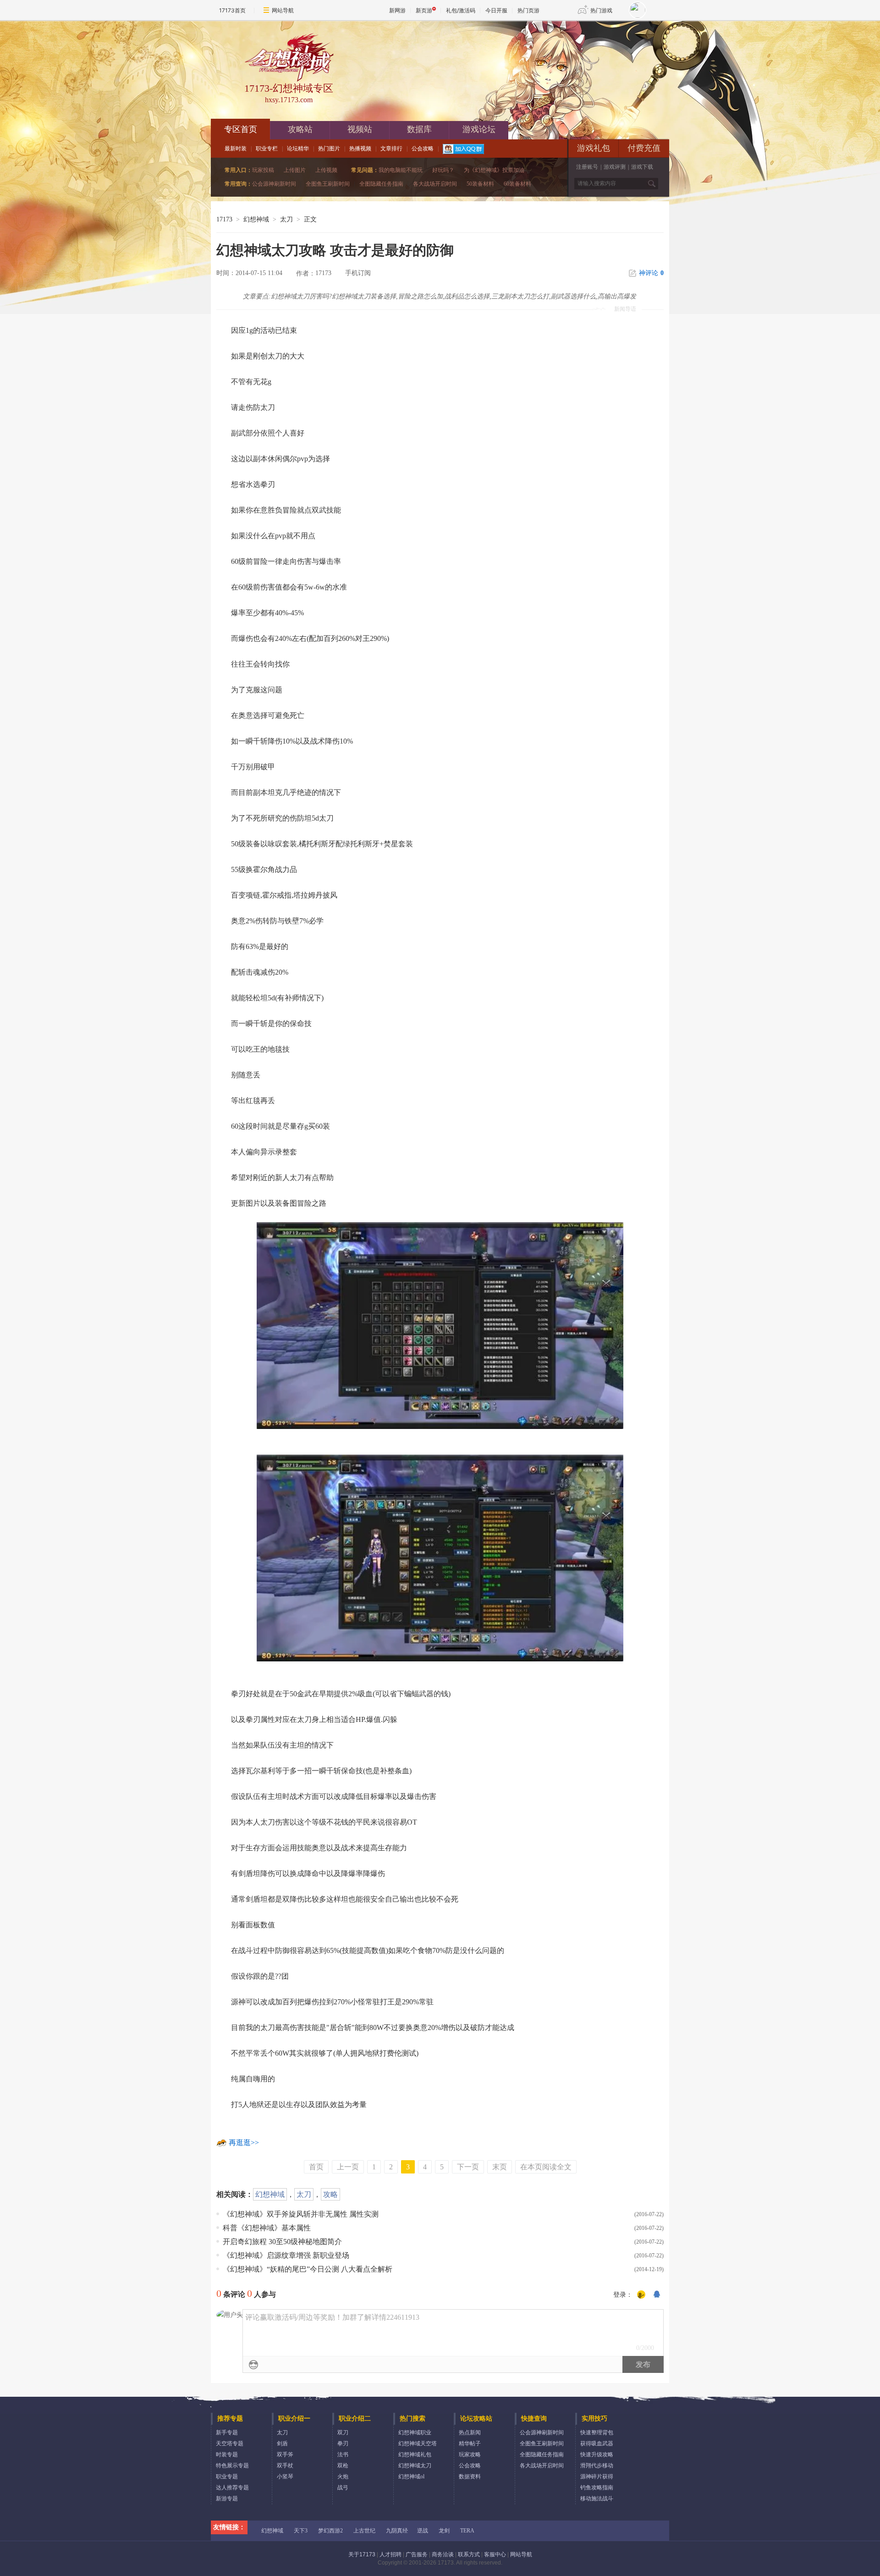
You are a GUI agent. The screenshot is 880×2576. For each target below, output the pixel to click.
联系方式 (469, 2554)
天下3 (301, 2531)
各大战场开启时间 (435, 184)
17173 (224, 219)
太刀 (304, 2194)
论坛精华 (298, 149)
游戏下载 (642, 167)
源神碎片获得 (597, 2477)
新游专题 (227, 2499)
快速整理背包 (597, 2433)
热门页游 (528, 10)
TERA (467, 2531)
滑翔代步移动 (597, 2466)
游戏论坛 (479, 129)
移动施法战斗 (597, 2499)
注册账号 (587, 167)
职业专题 (227, 2477)
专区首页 (241, 129)
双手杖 (285, 2466)
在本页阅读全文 (546, 2167)
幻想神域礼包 (415, 2455)
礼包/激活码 (461, 10)
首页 (316, 2167)
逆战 (423, 2531)
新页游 (424, 10)
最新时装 (236, 149)
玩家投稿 (263, 170)
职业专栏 (267, 149)
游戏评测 (615, 167)
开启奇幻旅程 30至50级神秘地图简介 (282, 2242)
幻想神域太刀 (415, 2466)
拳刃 (343, 2444)
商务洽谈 (443, 2554)
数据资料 (470, 2477)
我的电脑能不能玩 (401, 170)
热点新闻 (470, 2433)
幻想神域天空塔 (418, 2444)
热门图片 (329, 149)
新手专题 (227, 2433)
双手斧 (285, 2455)
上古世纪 (364, 2531)
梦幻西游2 (330, 2531)
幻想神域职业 (415, 2433)
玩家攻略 (470, 2455)
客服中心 (495, 2554)
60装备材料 (517, 184)
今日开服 (496, 10)
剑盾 (282, 2444)
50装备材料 (480, 184)
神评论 (651, 273)
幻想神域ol (411, 2477)
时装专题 (227, 2455)
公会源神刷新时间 (274, 184)
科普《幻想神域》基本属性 (267, 2228)
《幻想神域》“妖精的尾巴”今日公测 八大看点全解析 (308, 2269)
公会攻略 (423, 149)
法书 (343, 2455)
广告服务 (417, 2554)
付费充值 (644, 148)
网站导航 (283, 10)
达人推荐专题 (232, 2488)
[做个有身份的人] (641, 2295)
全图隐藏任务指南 (381, 184)
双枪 (343, 2466)
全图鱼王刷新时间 (328, 184)
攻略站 (300, 129)
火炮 (343, 2477)
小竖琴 (285, 2477)
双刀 (343, 2433)
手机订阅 (358, 273)
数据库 (419, 129)
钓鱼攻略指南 (597, 2488)
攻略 (330, 2194)
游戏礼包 (594, 148)
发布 (643, 2364)
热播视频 (360, 149)
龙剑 (444, 2531)
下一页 (468, 2167)
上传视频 (326, 170)
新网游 (397, 10)
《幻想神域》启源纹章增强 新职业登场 (286, 2255)
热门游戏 (601, 10)
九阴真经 (397, 2531)
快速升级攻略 (597, 2455)
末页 (500, 2167)
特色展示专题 (232, 2466)
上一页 (348, 2167)
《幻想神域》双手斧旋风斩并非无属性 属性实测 (301, 2214)
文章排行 (391, 149)
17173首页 (232, 10)
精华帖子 (470, 2444)
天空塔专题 (230, 2444)
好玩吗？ (443, 170)
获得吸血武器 (597, 2444)
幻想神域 (256, 219)
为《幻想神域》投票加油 (494, 170)
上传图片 (295, 170)
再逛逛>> (244, 2143)
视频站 (360, 129)
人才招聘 (390, 2554)
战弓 (343, 2488)
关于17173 (362, 2554)
